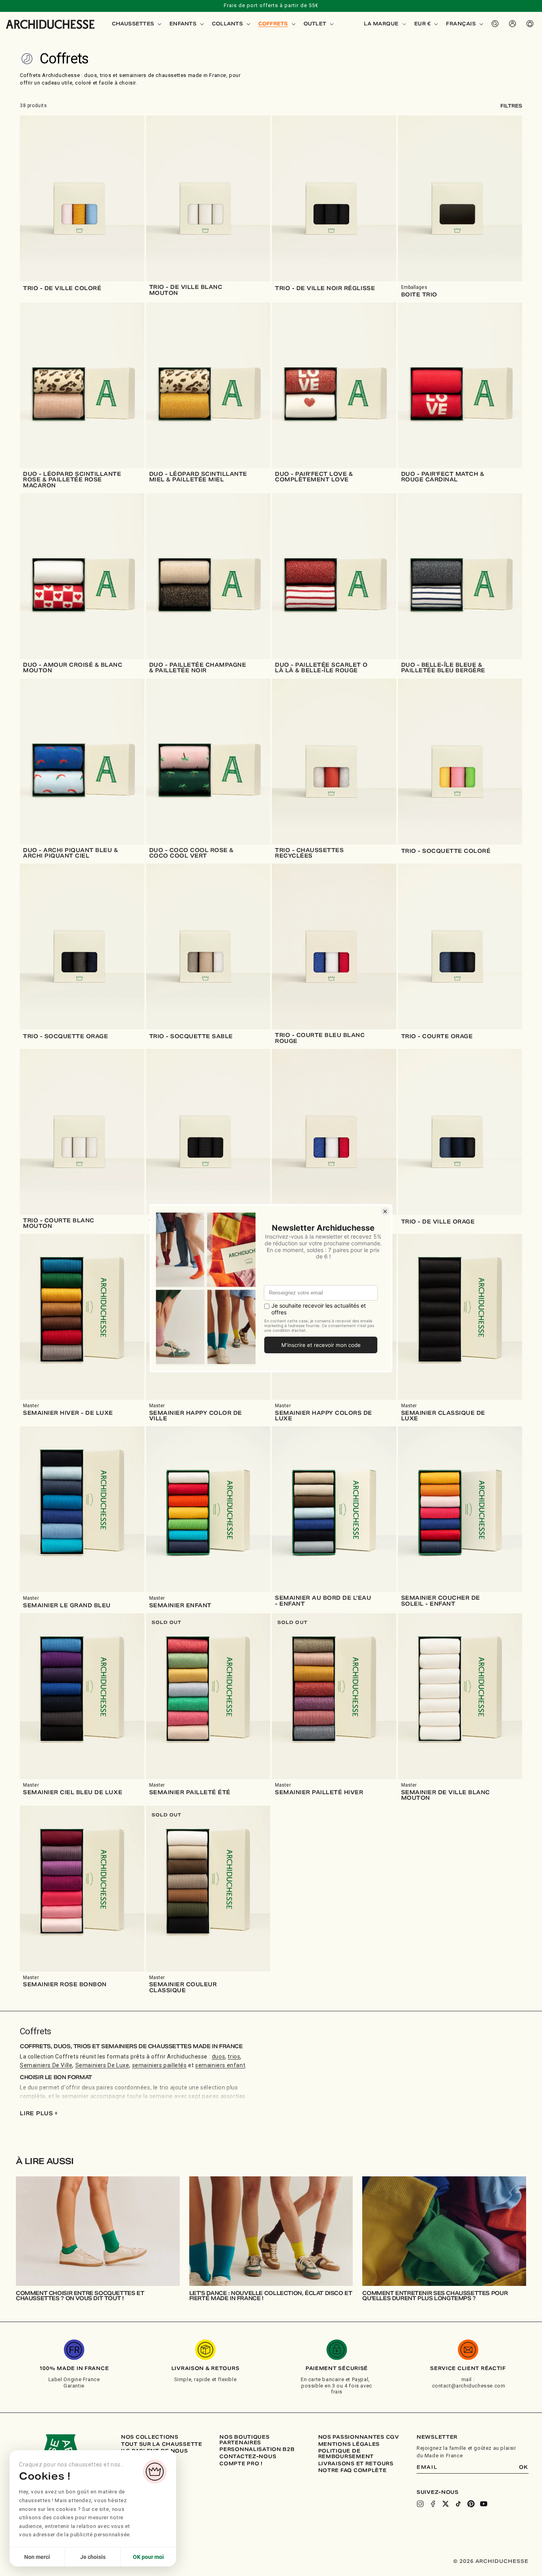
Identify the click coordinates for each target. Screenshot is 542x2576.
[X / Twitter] (446, 2504)
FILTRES (511, 106)
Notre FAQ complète (353, 2470)
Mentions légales (349, 2444)
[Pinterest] (471, 2504)
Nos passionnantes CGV (359, 2437)
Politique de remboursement (346, 2454)
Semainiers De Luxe (102, 2065)
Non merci (37, 2557)
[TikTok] (458, 2504)
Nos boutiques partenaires (244, 2440)
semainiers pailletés (160, 2065)
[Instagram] (420, 2504)
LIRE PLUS (39, 2113)
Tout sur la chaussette (162, 2444)
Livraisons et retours (356, 2464)
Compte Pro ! (241, 2464)
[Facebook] (433, 2504)
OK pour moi (148, 2557)
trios (234, 2057)
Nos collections (150, 2437)
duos (218, 2057)
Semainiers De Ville (46, 2065)
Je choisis (93, 2557)
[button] (136, 24)
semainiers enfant (220, 2065)
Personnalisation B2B (257, 2449)
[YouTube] (484, 2504)
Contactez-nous (248, 2457)
